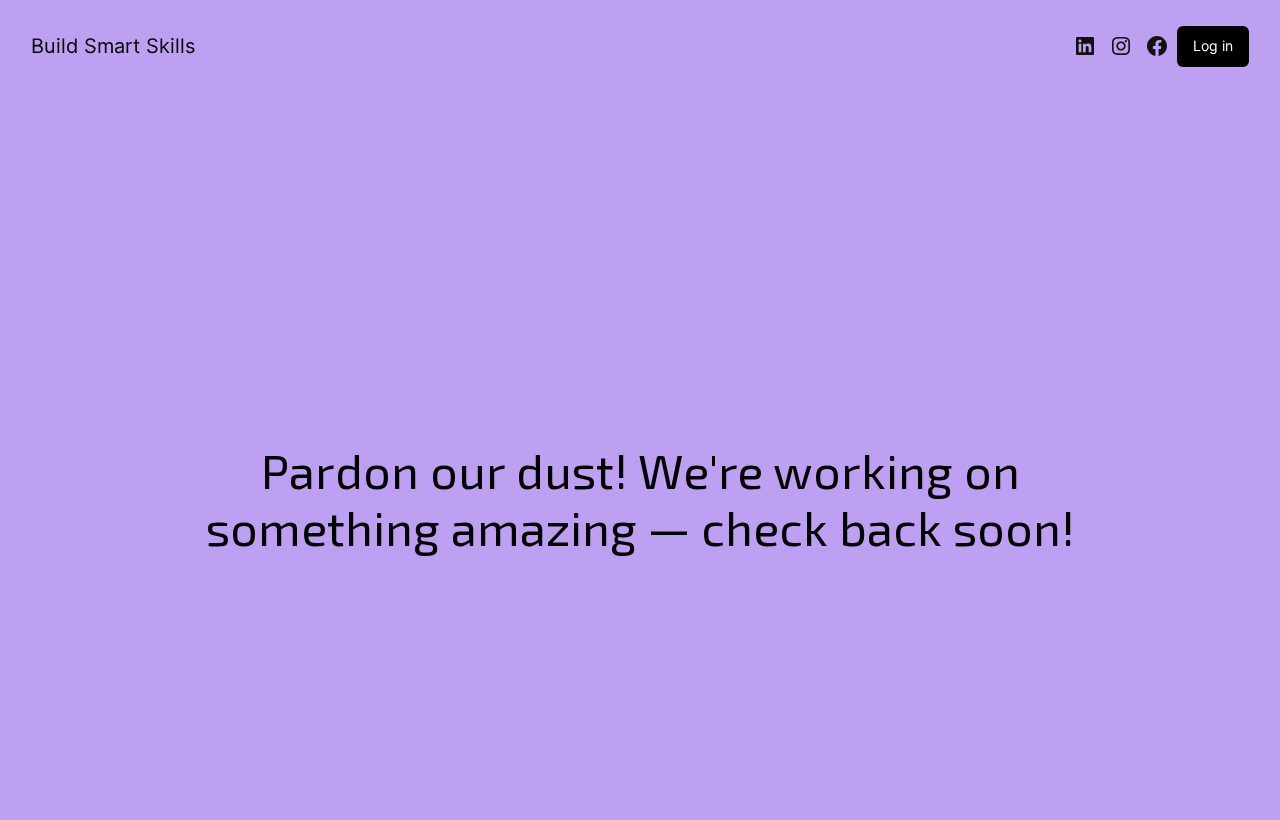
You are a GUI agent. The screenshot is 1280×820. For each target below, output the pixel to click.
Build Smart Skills (113, 46)
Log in (1213, 45)
